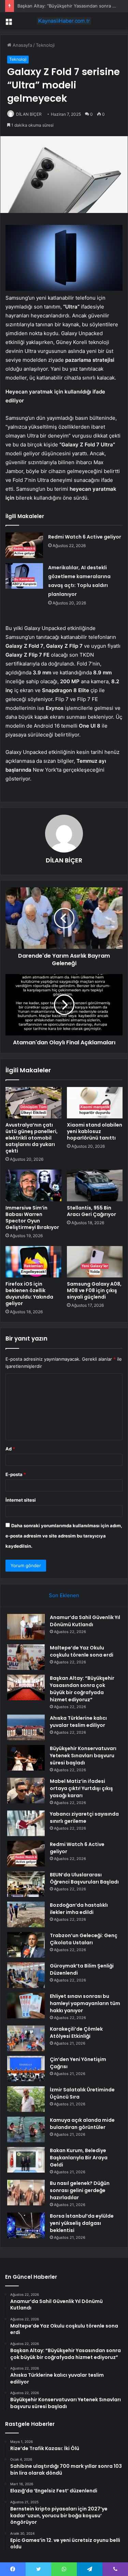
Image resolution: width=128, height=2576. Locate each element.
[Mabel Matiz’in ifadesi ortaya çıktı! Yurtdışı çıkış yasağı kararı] (26, 1791)
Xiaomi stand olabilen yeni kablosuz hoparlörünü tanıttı (95, 1131)
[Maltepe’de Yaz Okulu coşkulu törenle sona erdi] (26, 1657)
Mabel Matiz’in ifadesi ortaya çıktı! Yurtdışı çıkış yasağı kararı (81, 1788)
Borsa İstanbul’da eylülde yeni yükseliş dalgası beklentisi (82, 2223)
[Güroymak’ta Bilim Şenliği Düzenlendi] (26, 1975)
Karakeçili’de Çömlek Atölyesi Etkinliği (76, 2033)
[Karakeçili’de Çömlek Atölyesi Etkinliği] (26, 2038)
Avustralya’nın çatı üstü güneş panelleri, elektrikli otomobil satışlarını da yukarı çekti (32, 1138)
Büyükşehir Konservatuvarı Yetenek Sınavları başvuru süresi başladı (83, 1756)
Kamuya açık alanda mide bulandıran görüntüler (82, 2124)
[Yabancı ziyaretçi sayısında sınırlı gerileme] (26, 1823)
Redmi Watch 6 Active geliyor (85, 537)
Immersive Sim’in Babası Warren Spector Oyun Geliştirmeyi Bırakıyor (32, 1218)
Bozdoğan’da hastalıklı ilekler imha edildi (79, 1909)
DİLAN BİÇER (29, 114)
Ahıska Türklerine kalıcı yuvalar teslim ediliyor (78, 1722)
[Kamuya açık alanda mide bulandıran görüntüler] (26, 2129)
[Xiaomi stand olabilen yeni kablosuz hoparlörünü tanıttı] (95, 1103)
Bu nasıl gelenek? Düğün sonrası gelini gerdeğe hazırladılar (80, 2190)
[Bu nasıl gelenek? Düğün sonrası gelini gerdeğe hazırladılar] (26, 2193)
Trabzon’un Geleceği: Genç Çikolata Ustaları (84, 1939)
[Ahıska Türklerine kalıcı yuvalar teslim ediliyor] (26, 1727)
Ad (10, 1449)
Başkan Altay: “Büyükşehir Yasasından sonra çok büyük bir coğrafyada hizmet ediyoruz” (82, 1689)
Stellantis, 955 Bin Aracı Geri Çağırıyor (91, 1211)
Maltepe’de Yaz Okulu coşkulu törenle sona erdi (82, 1651)
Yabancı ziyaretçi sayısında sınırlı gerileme (84, 1817)
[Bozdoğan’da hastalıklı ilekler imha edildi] (26, 1914)
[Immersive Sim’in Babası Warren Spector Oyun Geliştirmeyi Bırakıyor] (33, 1185)
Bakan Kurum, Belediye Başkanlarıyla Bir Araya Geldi (79, 2158)
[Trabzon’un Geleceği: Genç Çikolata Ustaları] (26, 1945)
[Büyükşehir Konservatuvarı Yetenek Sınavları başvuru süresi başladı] (26, 1758)
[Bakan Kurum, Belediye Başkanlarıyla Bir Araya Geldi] (26, 2160)
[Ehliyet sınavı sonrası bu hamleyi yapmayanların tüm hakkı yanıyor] (26, 2006)
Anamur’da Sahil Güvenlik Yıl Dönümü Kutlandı (85, 1621)
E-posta (16, 1474)
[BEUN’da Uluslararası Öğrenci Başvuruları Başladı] (26, 1884)
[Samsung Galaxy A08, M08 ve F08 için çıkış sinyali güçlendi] (95, 1262)
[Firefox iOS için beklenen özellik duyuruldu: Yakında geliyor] (33, 1262)
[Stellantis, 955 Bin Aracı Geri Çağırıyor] (95, 1185)
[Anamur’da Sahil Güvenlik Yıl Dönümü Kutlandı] (26, 1627)
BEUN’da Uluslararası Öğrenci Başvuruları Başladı (84, 1878)
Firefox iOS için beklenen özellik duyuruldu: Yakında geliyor (29, 1294)
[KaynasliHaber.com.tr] (64, 21)
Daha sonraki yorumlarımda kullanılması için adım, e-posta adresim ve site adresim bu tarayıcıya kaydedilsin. (64, 1536)
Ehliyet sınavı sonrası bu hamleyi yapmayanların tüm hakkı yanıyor (85, 2003)
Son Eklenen (64, 1595)
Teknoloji (45, 45)
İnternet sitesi (21, 1500)
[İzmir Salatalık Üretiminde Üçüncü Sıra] (26, 2099)
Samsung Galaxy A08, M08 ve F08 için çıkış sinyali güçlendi (94, 1290)
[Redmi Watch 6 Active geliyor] (24, 545)
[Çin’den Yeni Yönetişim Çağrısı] (26, 2069)
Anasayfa (22, 45)
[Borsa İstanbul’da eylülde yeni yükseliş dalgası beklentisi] (26, 2225)
